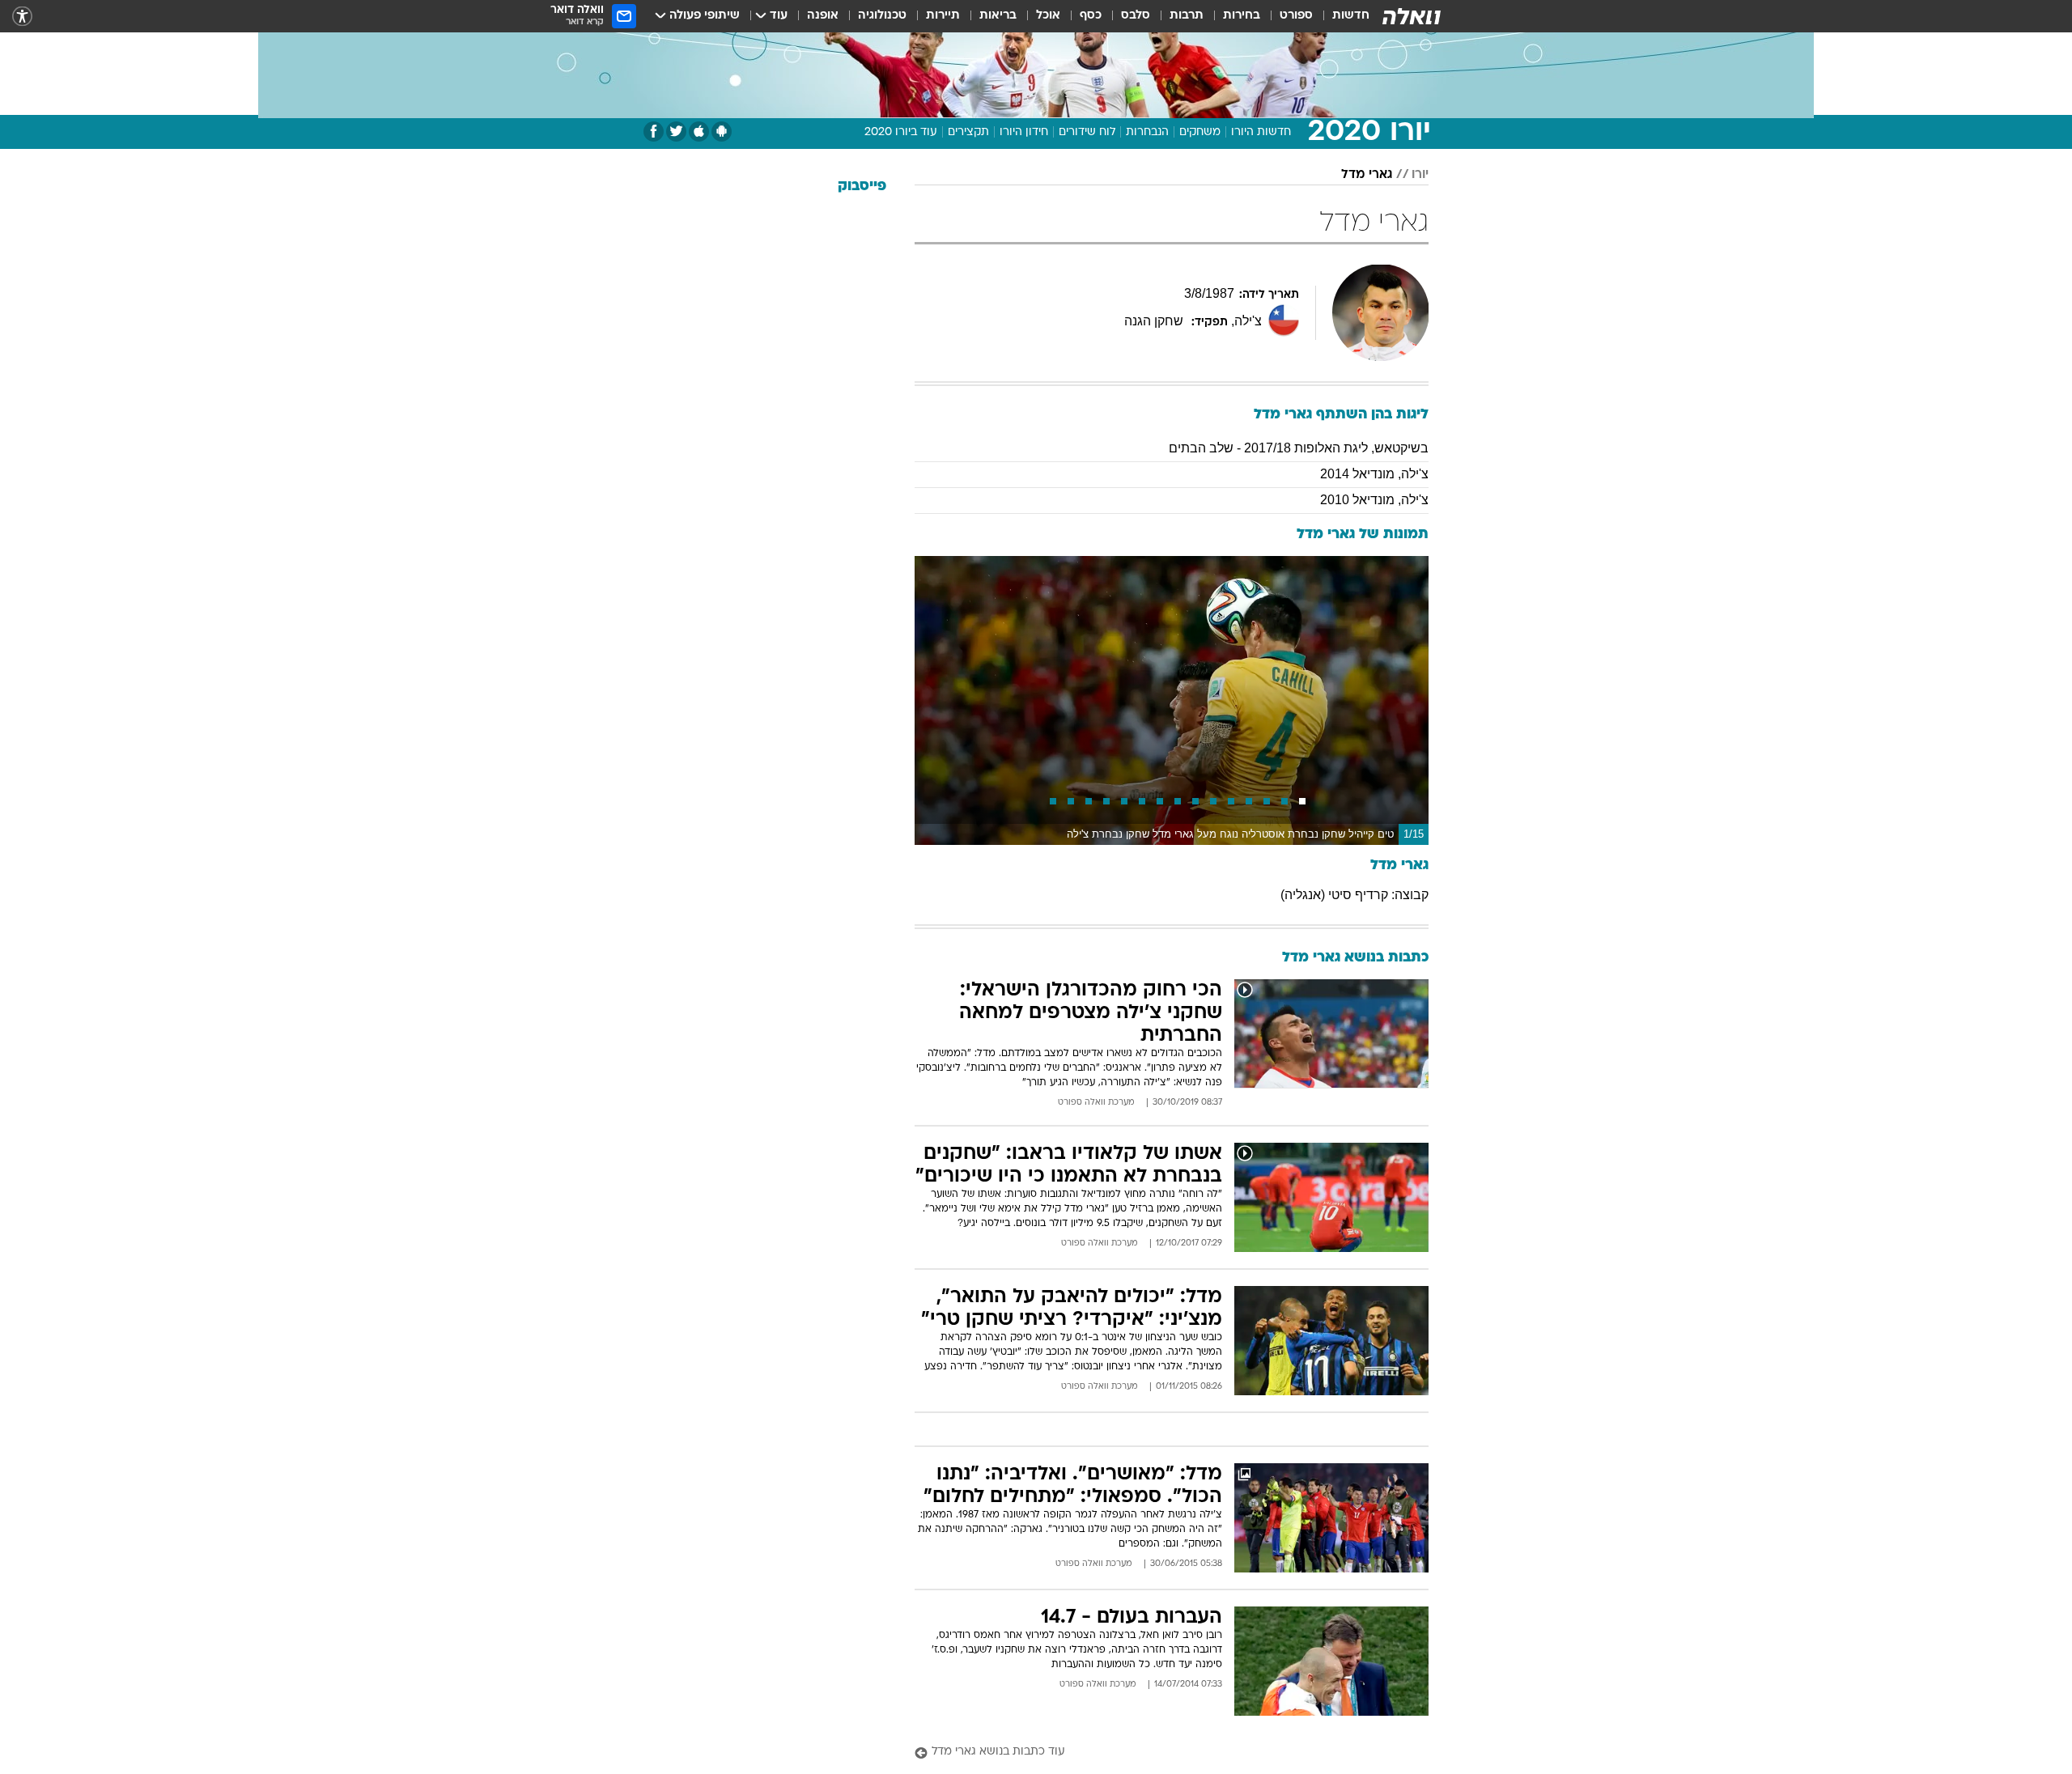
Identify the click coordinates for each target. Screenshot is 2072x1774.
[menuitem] (1341, 16)
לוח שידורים (1087, 132)
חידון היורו (1024, 132)
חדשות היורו (1261, 132)
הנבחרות (1147, 132)
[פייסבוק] (654, 132)
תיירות (943, 16)
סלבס (1136, 16)
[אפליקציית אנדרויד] (722, 132)
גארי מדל (1367, 175)
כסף (1091, 16)
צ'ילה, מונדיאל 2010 (1374, 500)
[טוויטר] (676, 132)
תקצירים (968, 132)
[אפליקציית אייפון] (699, 132)
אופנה (823, 16)
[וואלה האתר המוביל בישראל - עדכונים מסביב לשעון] (1412, 16)
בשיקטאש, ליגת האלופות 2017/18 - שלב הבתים (1299, 448)
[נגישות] (22, 17)
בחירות (1242, 16)
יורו (1420, 175)
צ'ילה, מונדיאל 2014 (1374, 474)
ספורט (1296, 16)
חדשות (1351, 16)
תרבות (1187, 16)
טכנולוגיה (882, 16)
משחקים (1200, 132)
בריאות (998, 16)
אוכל (1048, 16)
